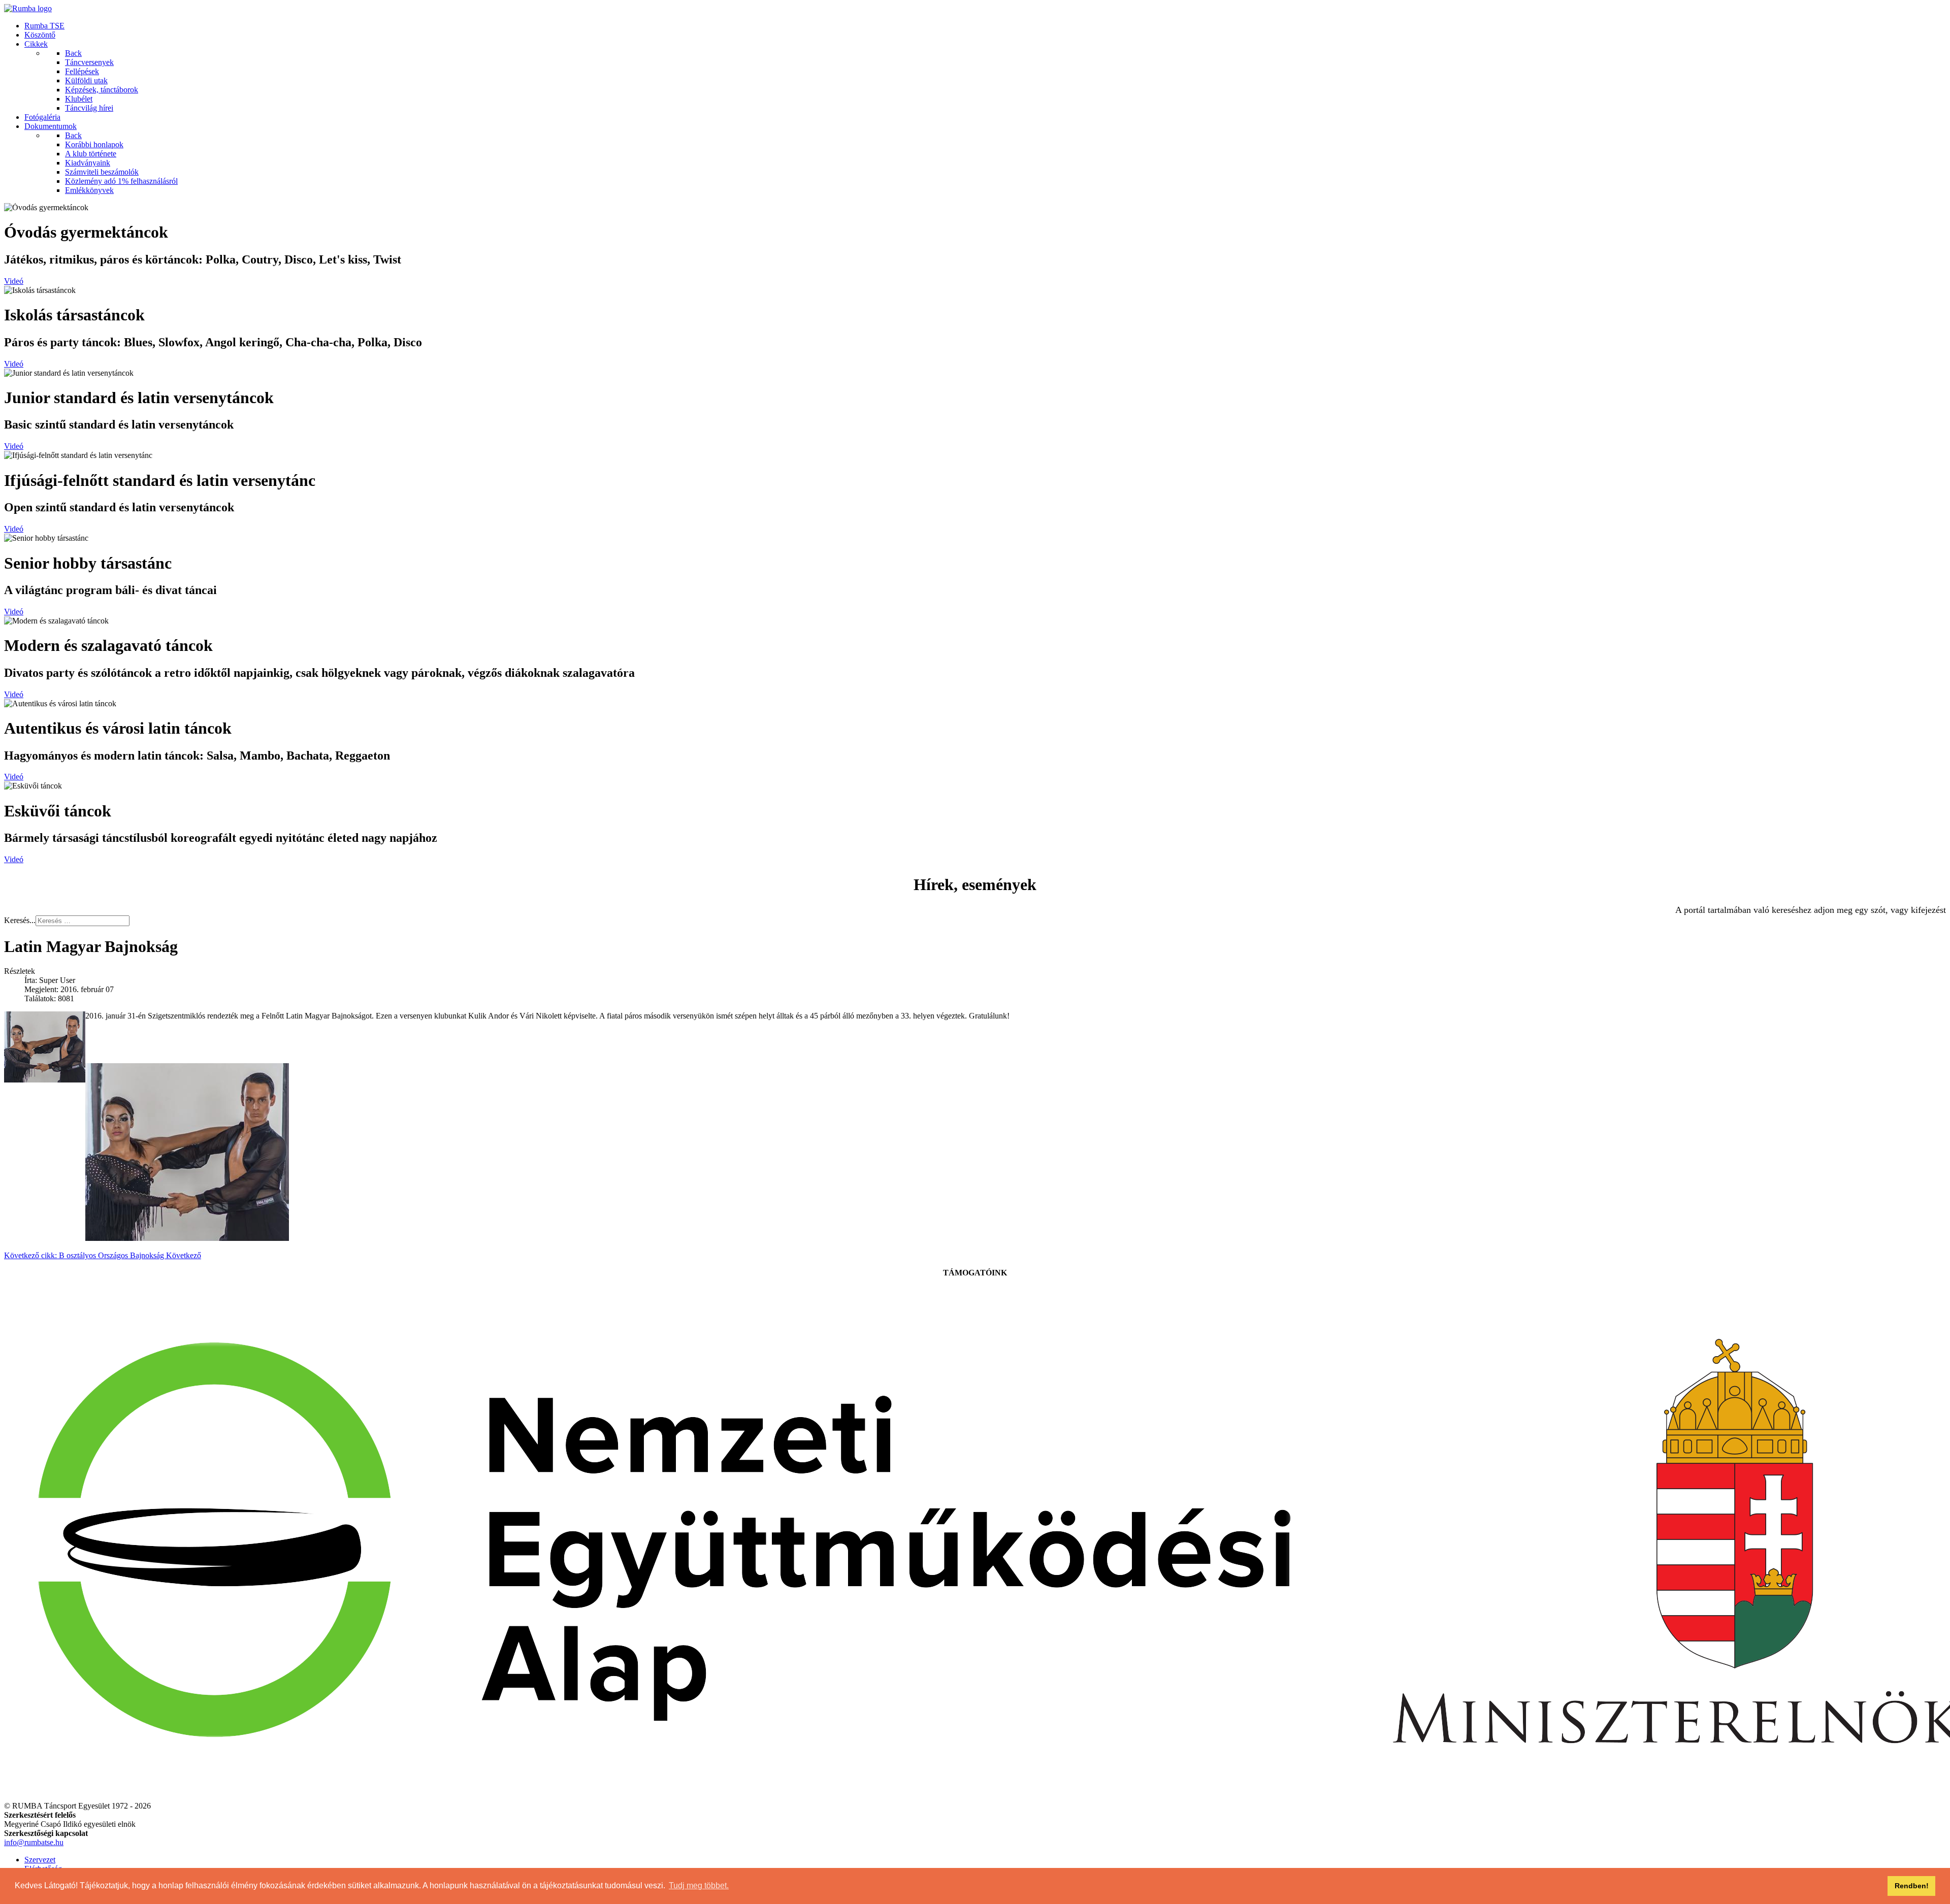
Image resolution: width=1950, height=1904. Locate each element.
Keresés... (20, 920)
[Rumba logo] (28, 8)
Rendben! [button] (1912, 1886)
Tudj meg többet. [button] (699, 1885)
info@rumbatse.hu (34, 1842)
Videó (14, 281)
